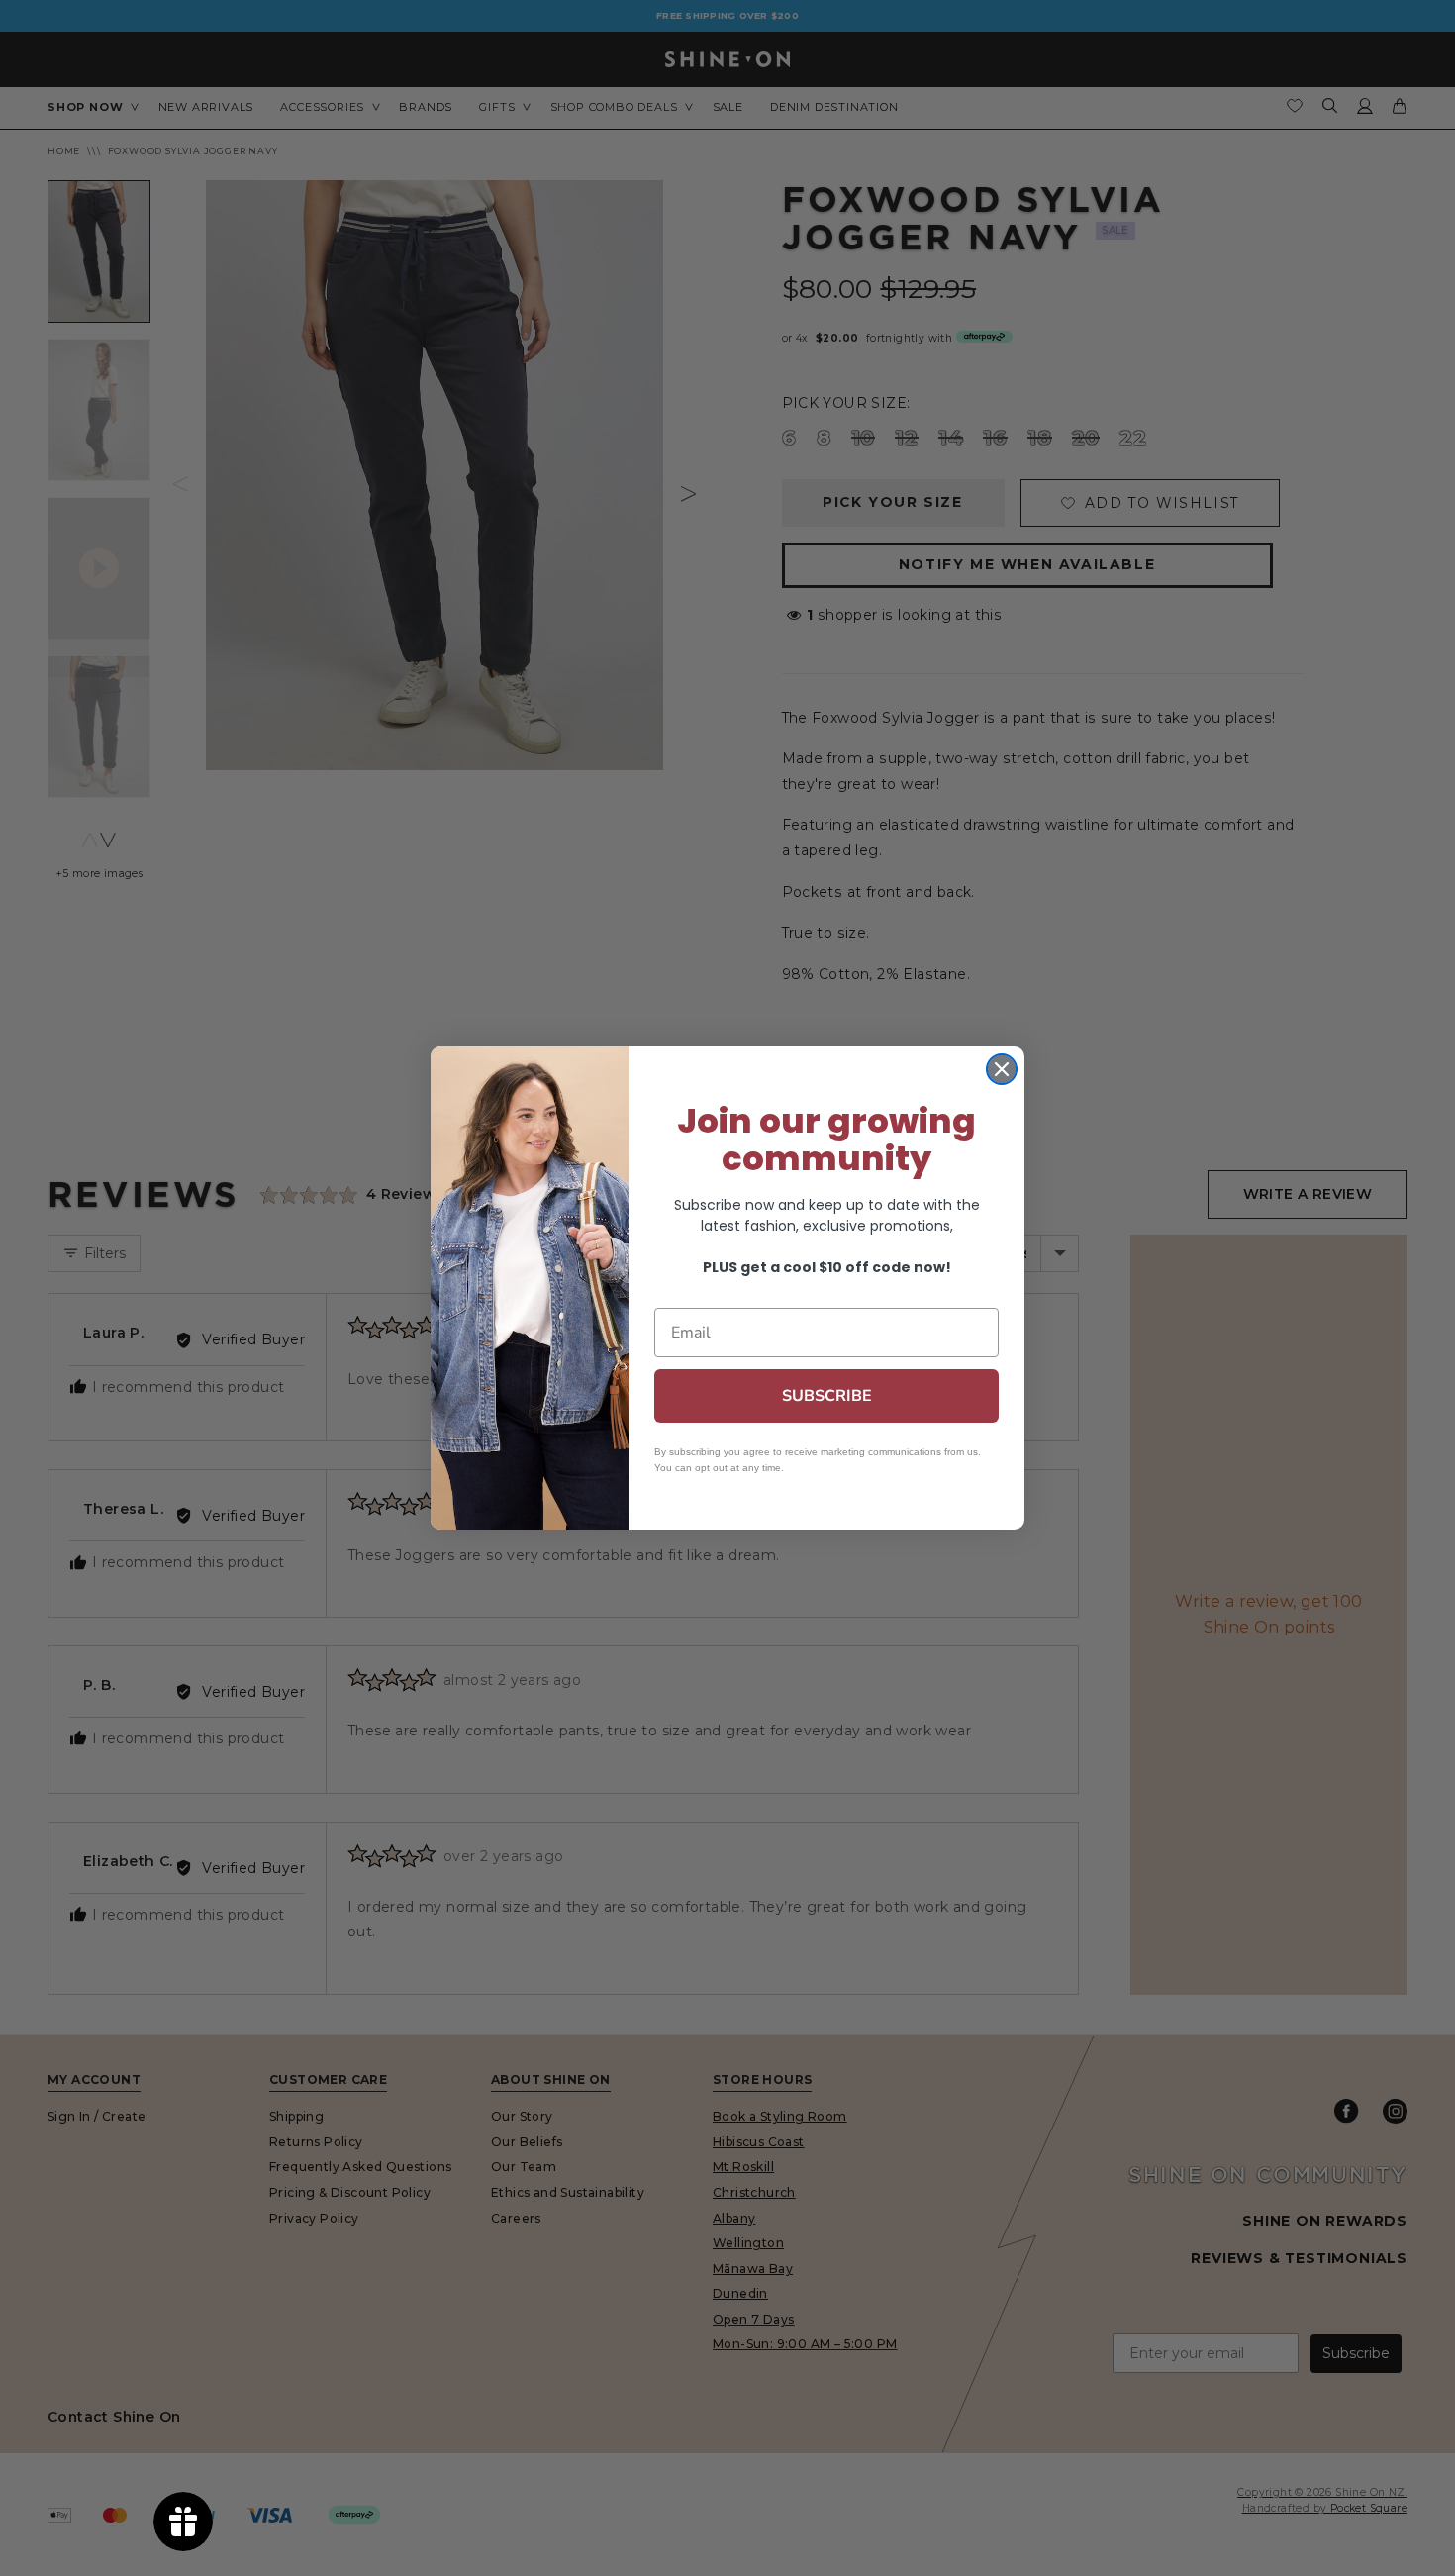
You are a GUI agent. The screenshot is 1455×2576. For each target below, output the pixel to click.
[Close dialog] (1002, 1069)
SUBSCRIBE (827, 1396)
